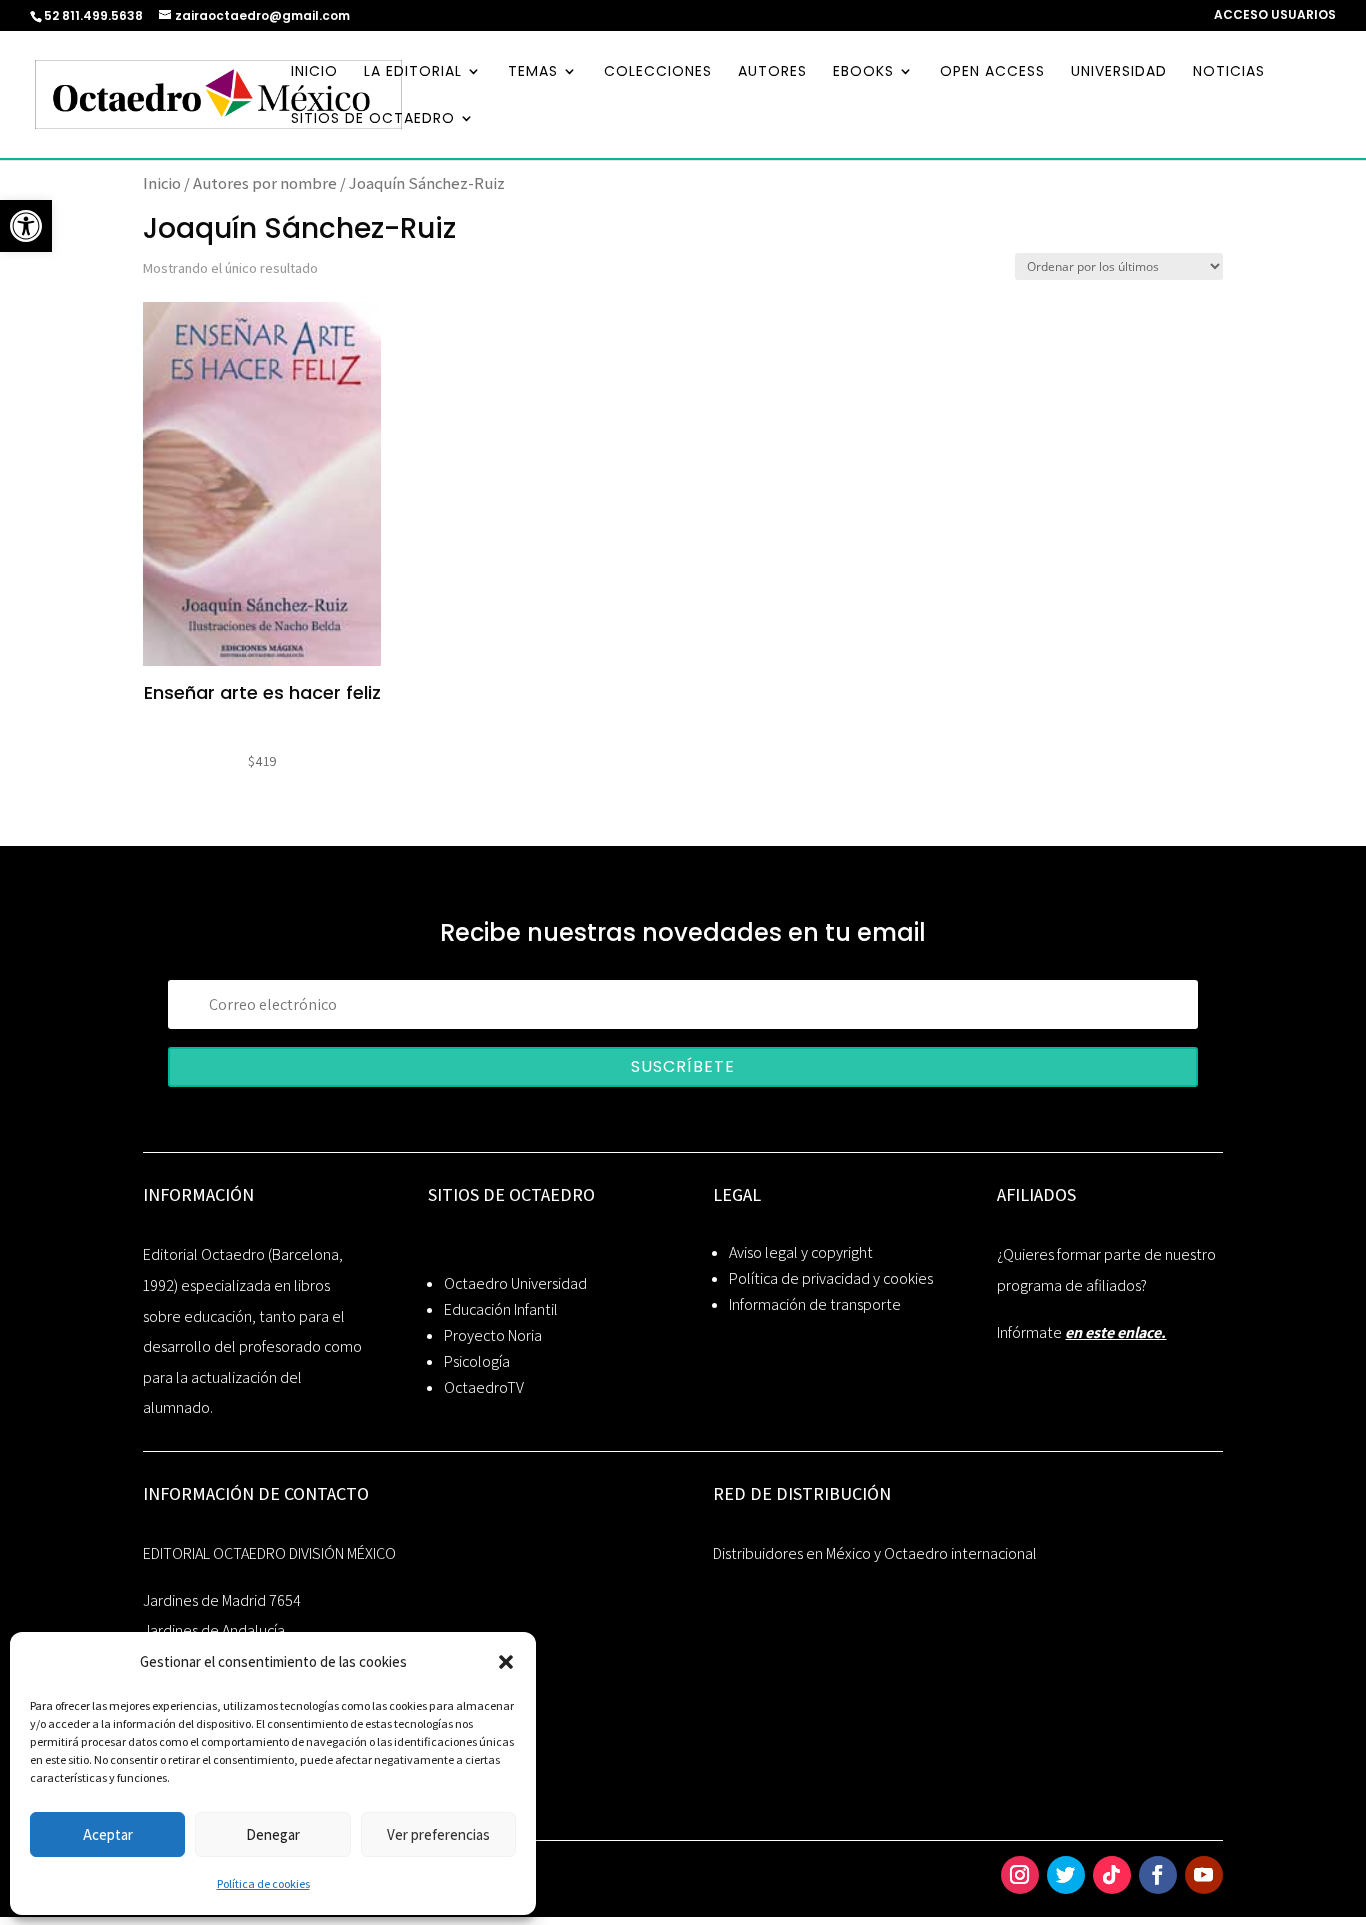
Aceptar (108, 1834)
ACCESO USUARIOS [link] (1275, 16)
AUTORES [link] (772, 72)
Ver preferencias (438, 1834)
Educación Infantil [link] (501, 1309)
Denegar (273, 1834)
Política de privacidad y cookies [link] (831, 1278)
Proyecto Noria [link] (493, 1335)
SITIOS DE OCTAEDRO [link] (373, 119)
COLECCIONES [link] (658, 72)
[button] (506, 1662)
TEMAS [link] (533, 72)
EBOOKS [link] (863, 72)
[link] (26, 226)
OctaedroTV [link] (484, 1387)
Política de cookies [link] (263, 1883)
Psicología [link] (477, 1361)
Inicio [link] (162, 183)
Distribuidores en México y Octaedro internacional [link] (875, 1553)
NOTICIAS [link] (1229, 72)
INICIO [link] (314, 72)
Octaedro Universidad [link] (515, 1283)
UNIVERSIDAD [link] (1119, 72)
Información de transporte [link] (815, 1304)
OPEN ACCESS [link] (992, 72)
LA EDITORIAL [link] (413, 72)
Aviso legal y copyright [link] (801, 1252)
